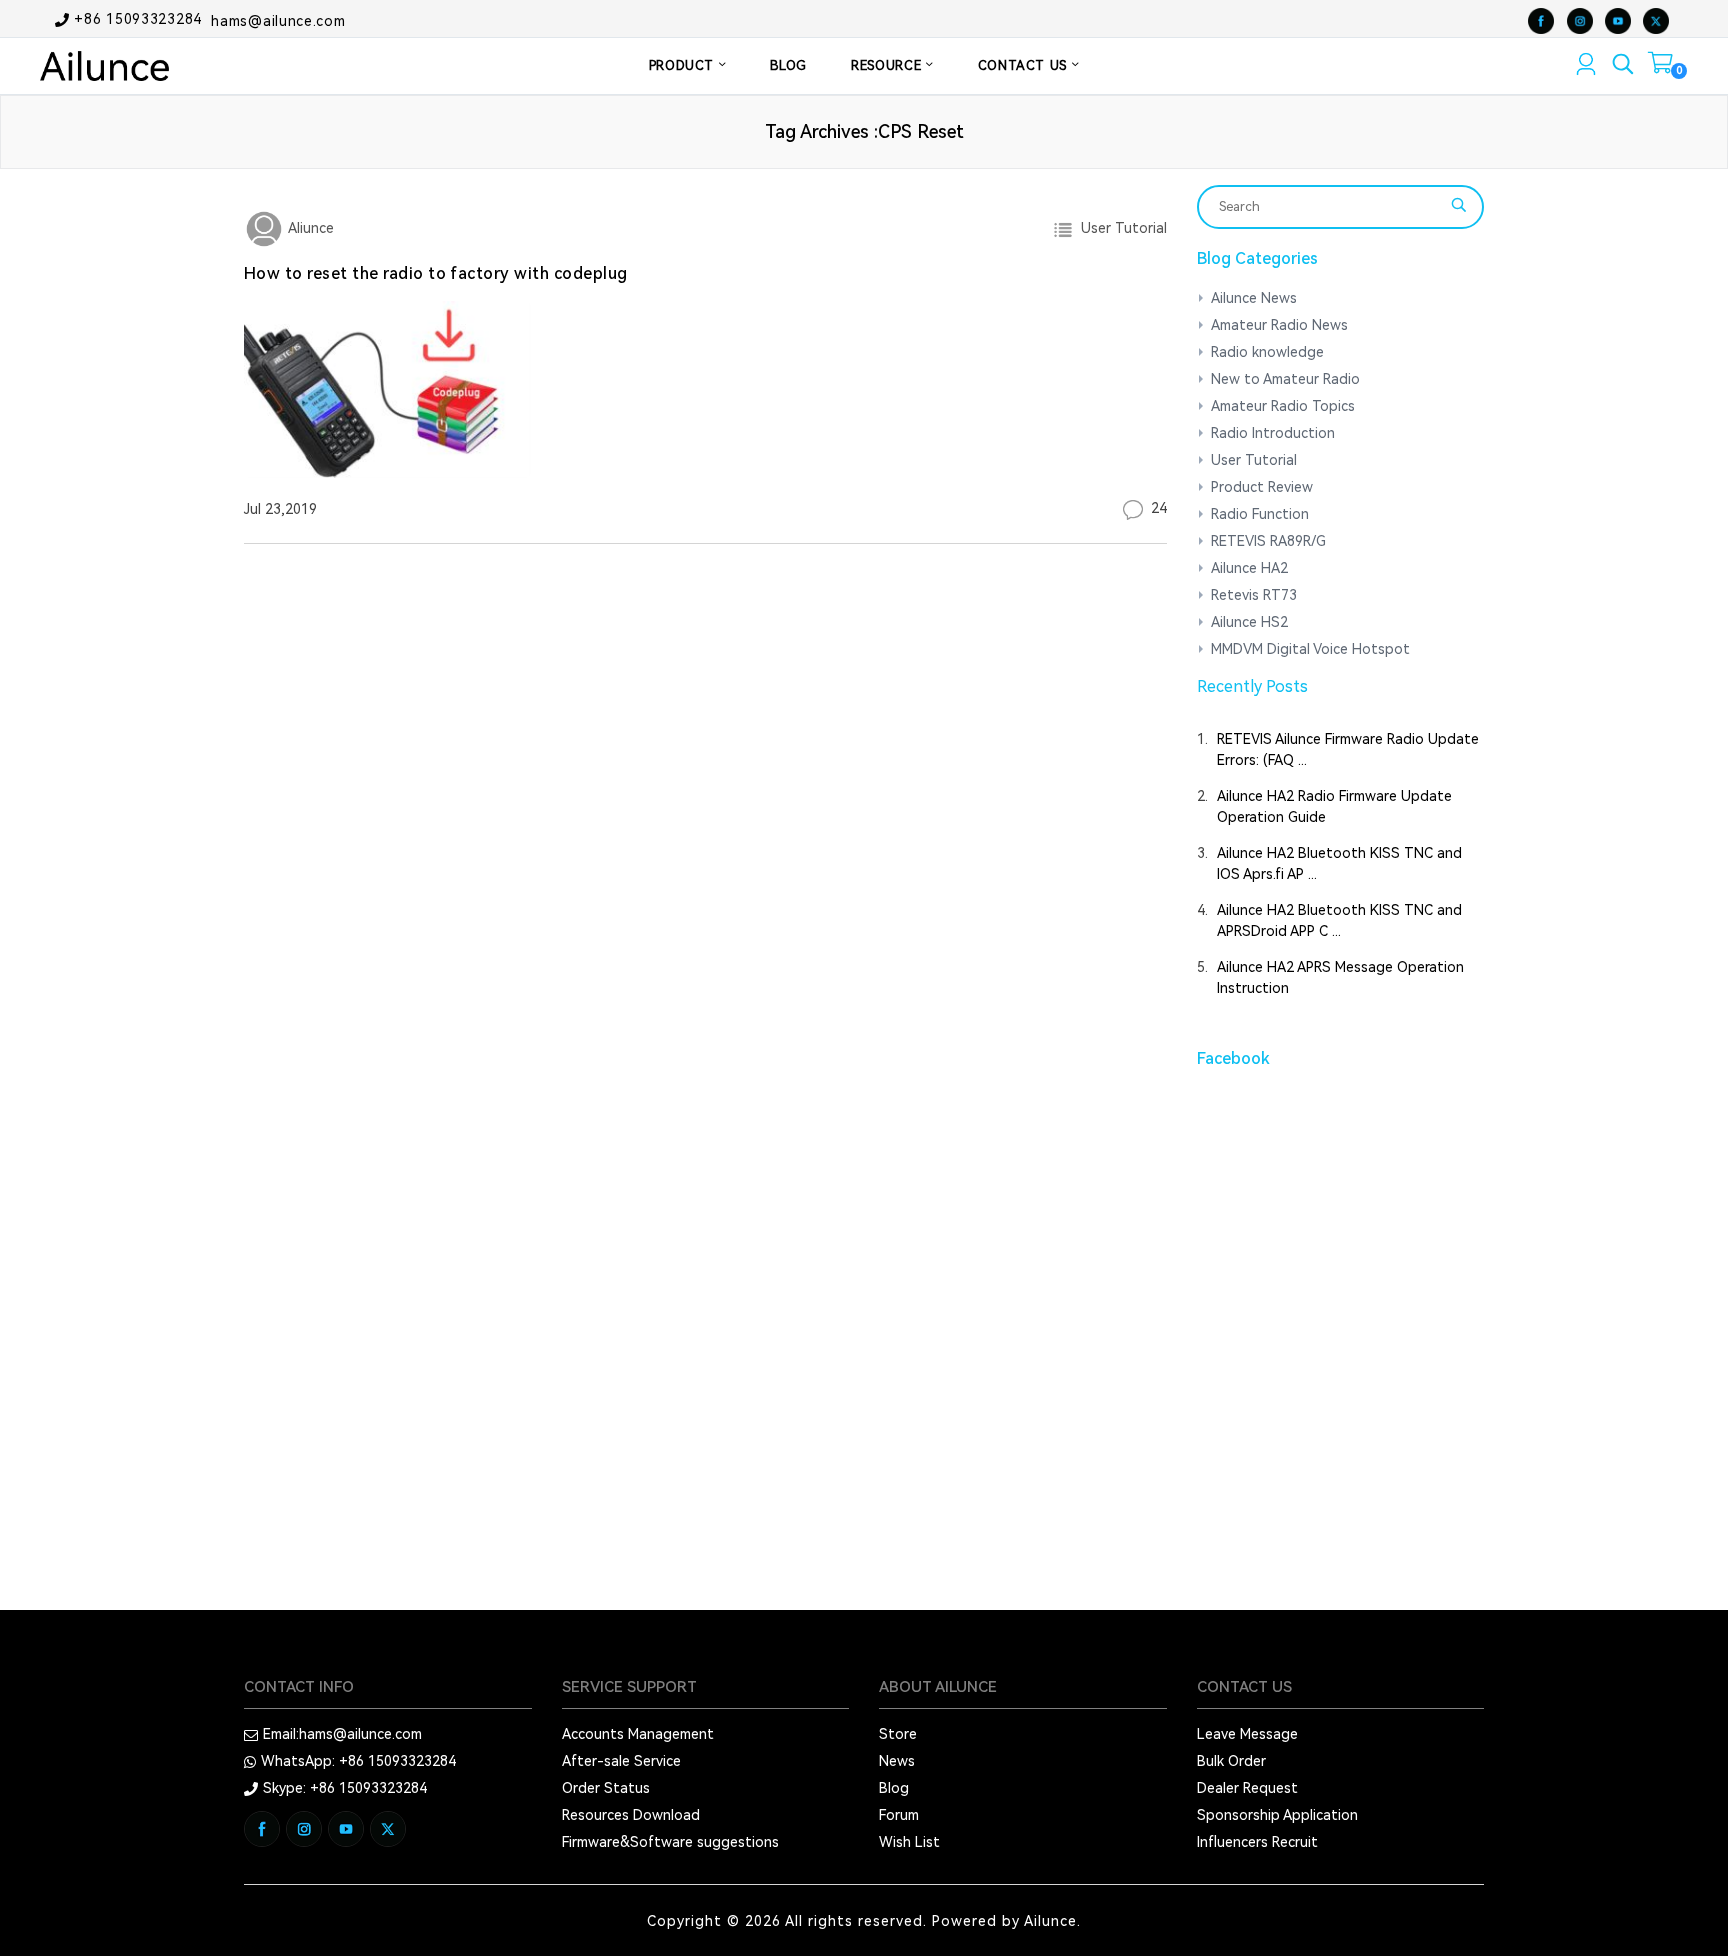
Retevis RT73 (1254, 595)
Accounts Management (638, 1734)
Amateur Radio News (1279, 325)
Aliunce (309, 228)
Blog (894, 1788)
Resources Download (631, 1815)
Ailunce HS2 (1249, 622)
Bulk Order (1231, 1761)
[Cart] (1660, 67)
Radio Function (1260, 514)
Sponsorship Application (1277, 1815)
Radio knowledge (1267, 352)
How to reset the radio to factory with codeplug (436, 273)
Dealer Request (1247, 1788)
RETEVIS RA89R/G (1268, 541)
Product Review (1262, 487)
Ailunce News (1254, 298)
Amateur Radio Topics (1283, 406)
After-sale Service (621, 1761)
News (897, 1761)
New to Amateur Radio (1285, 379)
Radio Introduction (1273, 433)
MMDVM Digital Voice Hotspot (1310, 649)
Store (898, 1734)
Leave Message (1247, 1734)
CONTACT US (1025, 65)
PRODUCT (684, 65)
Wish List (909, 1842)
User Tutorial (1120, 228)
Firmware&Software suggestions (670, 1842)
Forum (899, 1815)
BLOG (788, 65)
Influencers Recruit (1257, 1842)
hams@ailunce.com (278, 20)
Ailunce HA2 (1249, 568)
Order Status (606, 1788)
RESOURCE (888, 65)
